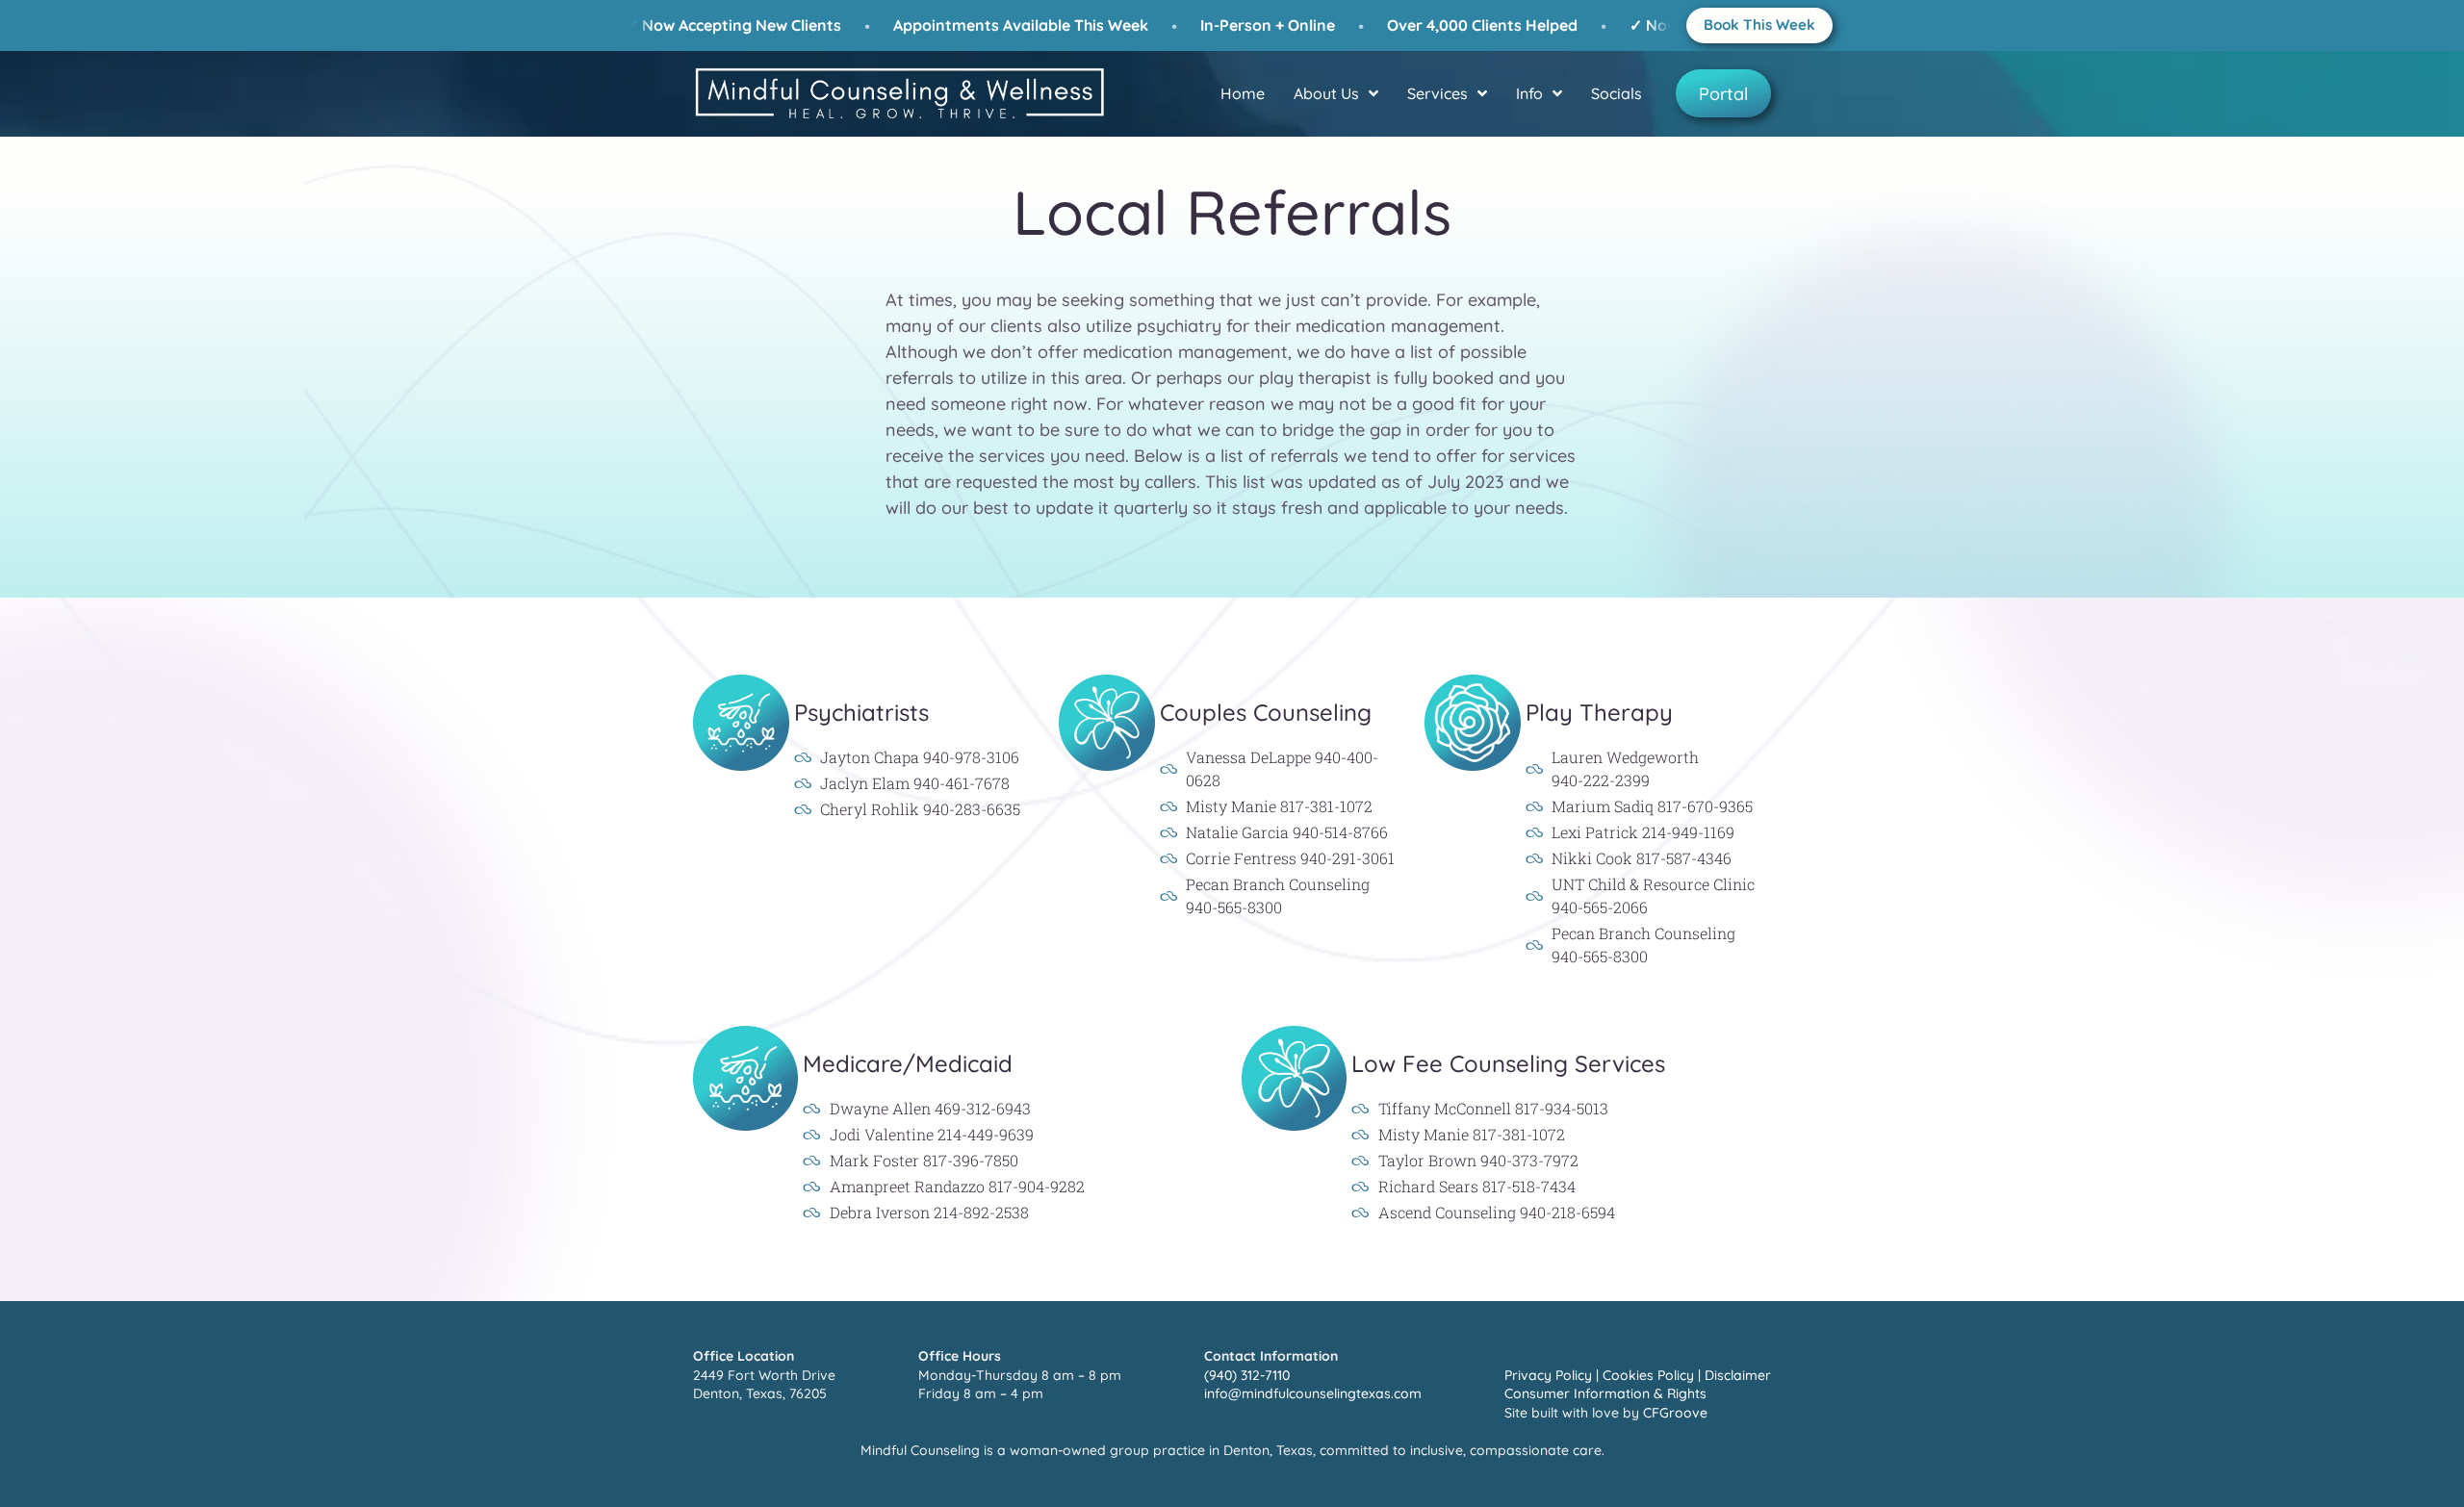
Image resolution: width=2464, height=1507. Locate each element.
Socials (1617, 93)
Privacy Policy (1548, 1375)
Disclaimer (1738, 1375)
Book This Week (1759, 25)
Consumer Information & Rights (1605, 1393)
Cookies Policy (1648, 1375)
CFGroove (1675, 1413)
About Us (1326, 93)
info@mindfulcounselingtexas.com (1313, 1393)
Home (1243, 93)
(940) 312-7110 (1247, 1375)
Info (1529, 93)
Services (1437, 93)
